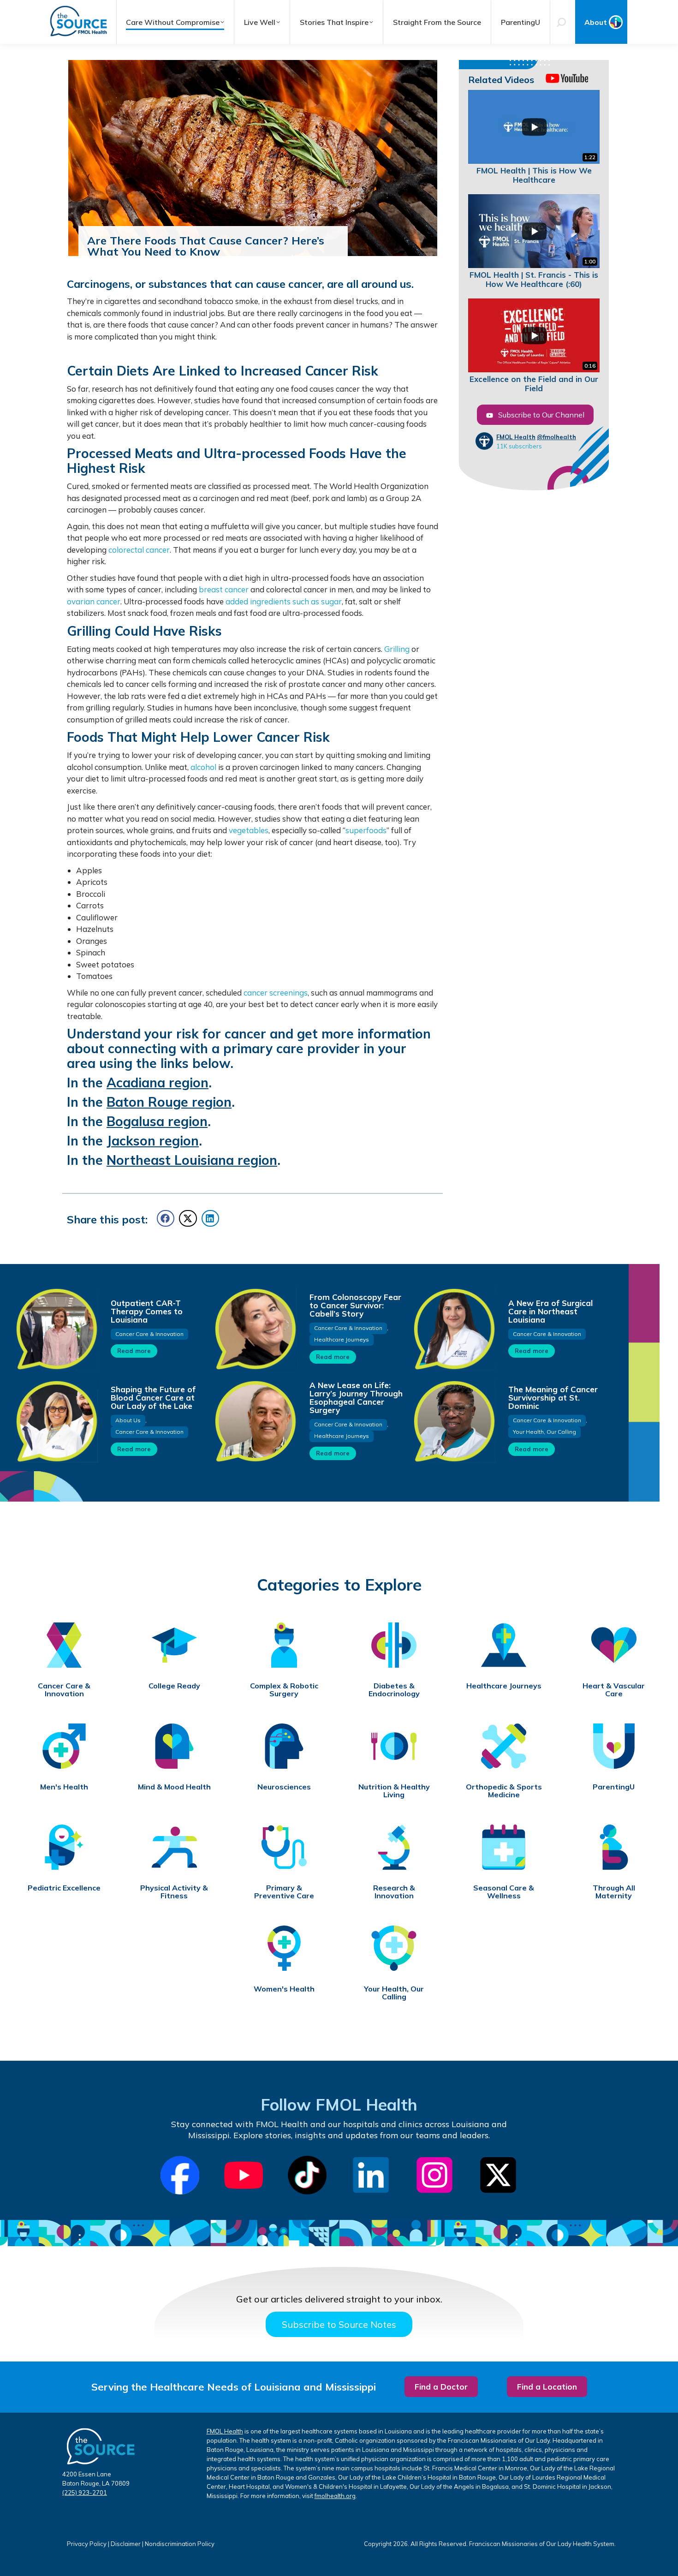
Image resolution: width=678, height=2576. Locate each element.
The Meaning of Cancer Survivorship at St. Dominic (553, 1398)
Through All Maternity (614, 1892)
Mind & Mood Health (174, 1787)
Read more (134, 1351)
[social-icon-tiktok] (307, 2175)
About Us (128, 1420)
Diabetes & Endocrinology (394, 1690)
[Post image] (56, 1329)
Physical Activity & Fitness (174, 1892)
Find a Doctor (441, 2387)
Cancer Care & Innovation (149, 1334)
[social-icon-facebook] (180, 2175)
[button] (166, 1218)
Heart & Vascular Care (614, 1690)
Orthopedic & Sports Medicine (504, 1791)
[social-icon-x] (498, 2175)
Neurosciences (284, 1787)
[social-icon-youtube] (244, 2175)
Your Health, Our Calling (544, 1432)
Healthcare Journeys (342, 1339)
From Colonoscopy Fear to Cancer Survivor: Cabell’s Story (355, 1305)
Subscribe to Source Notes (339, 2324)
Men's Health (64, 1787)
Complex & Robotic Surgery (284, 1690)
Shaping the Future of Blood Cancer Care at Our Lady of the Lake (153, 1398)
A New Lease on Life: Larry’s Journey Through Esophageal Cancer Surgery (356, 1398)
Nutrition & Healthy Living (394, 1791)
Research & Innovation (394, 1892)
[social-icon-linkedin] (371, 2175)
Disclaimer (126, 2544)
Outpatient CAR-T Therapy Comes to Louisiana (147, 1311)
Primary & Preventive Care (284, 1892)
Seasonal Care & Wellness (504, 1892)
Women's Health (284, 1989)
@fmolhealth (556, 437)
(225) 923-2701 (85, 2493)
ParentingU (614, 1787)
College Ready (174, 1686)
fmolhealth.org (335, 2496)
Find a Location (547, 2387)
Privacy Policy (87, 2544)
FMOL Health (516, 437)
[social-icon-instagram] (434, 2175)
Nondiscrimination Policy (180, 2544)
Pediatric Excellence (64, 1888)
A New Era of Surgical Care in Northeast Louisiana (550, 1311)
